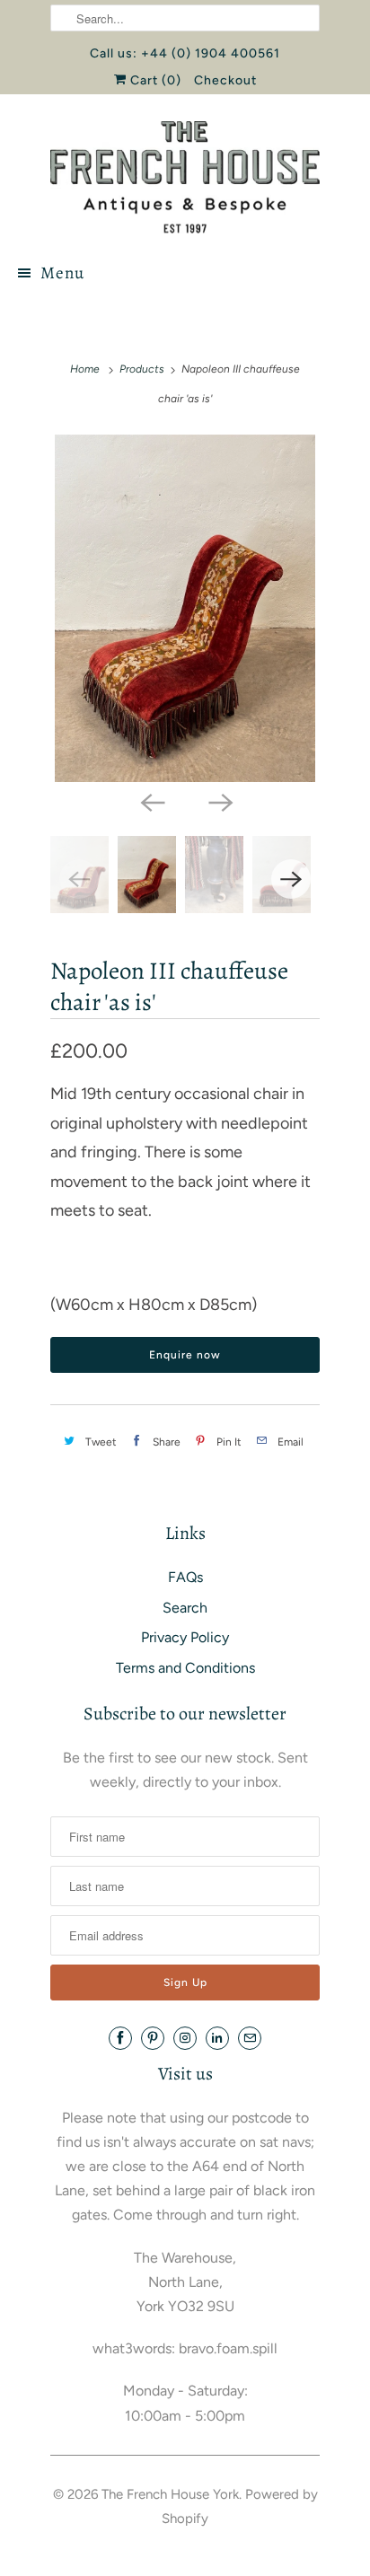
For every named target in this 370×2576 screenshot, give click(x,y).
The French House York (170, 2494)
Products (142, 369)
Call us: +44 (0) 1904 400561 (185, 53)
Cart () (154, 80)
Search (185, 1608)
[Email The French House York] (250, 2038)
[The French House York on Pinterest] (153, 2038)
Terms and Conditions (185, 1668)
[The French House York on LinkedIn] (217, 2038)
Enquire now (185, 1355)
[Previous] (151, 802)
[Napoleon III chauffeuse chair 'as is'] (185, 608)
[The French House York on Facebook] (120, 2038)
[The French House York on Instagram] (185, 2038)
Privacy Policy (185, 1637)
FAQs (185, 1577)
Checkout (225, 80)
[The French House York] (185, 177)
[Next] (219, 802)
